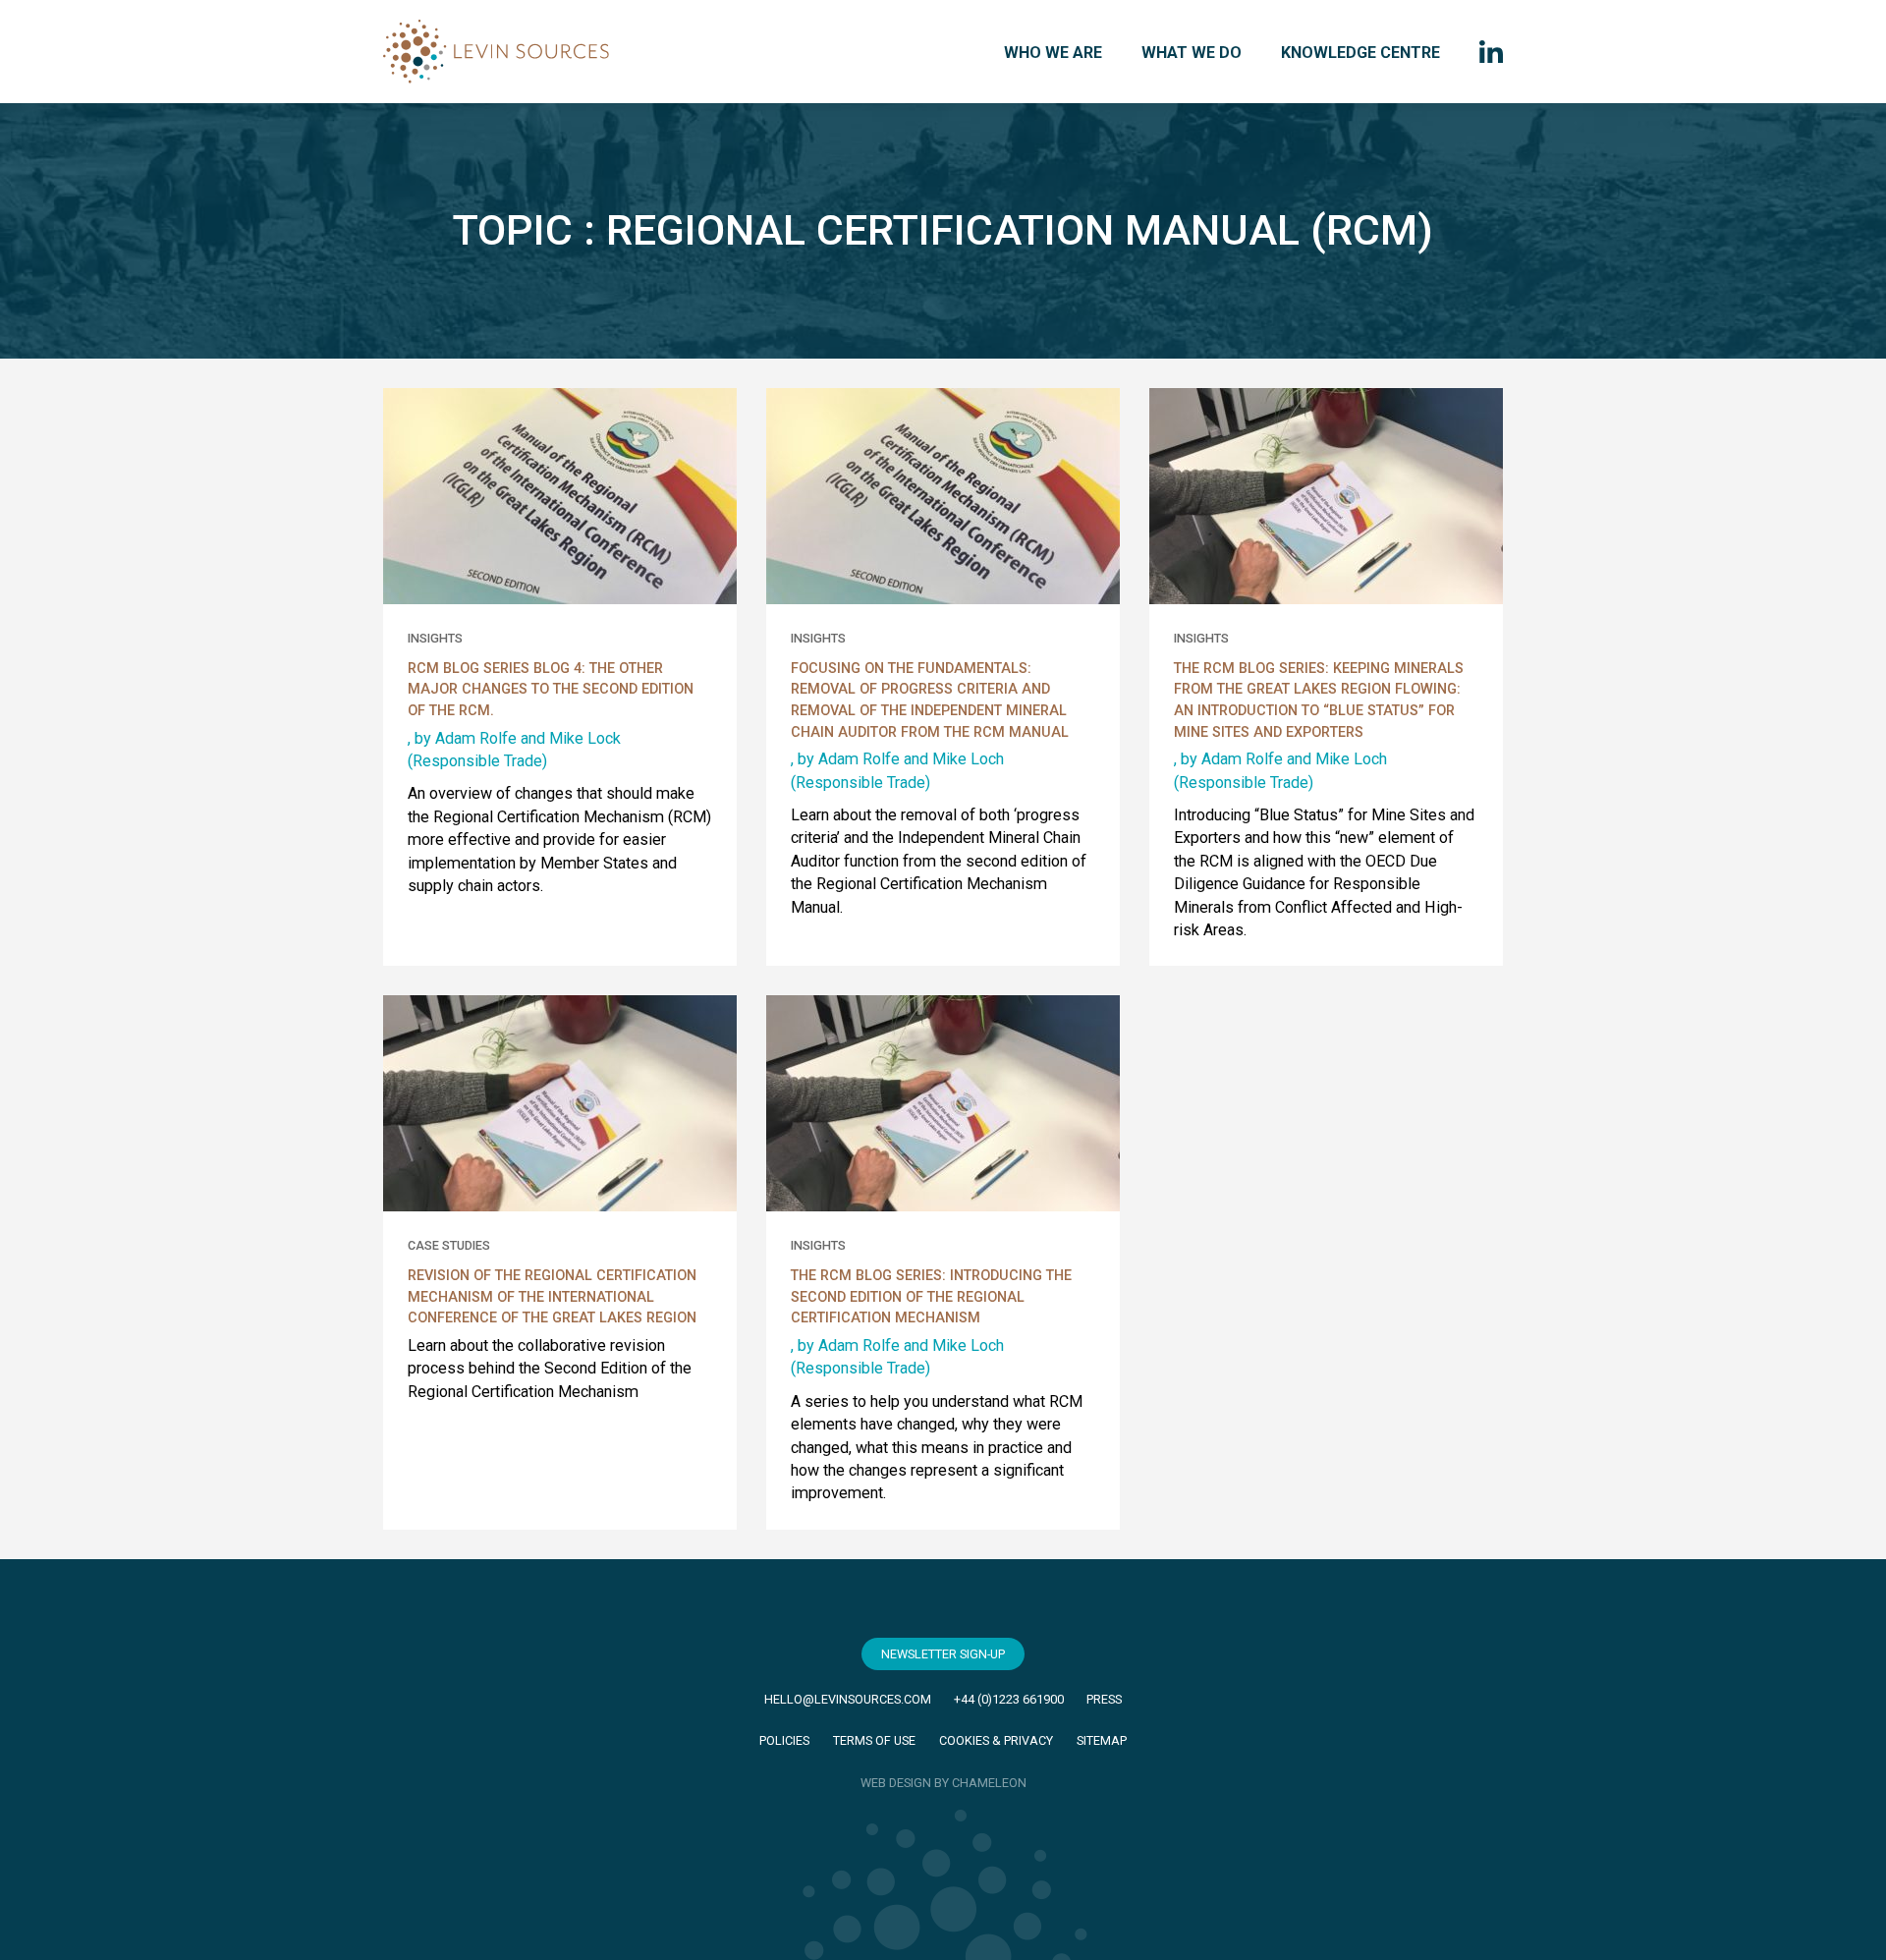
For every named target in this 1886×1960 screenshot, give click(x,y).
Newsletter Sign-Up (943, 1654)
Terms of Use (874, 1740)
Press (1104, 1699)
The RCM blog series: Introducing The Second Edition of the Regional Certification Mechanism (931, 1297)
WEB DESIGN (896, 1783)
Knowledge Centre (1360, 53)
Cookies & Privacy (996, 1740)
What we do (1192, 53)
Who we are (1053, 53)
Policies (784, 1740)
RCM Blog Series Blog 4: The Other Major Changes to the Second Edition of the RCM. (551, 690)
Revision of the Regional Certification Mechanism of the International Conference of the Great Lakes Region (552, 1297)
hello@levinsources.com (848, 1699)
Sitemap (1102, 1740)
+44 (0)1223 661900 (1009, 1699)
